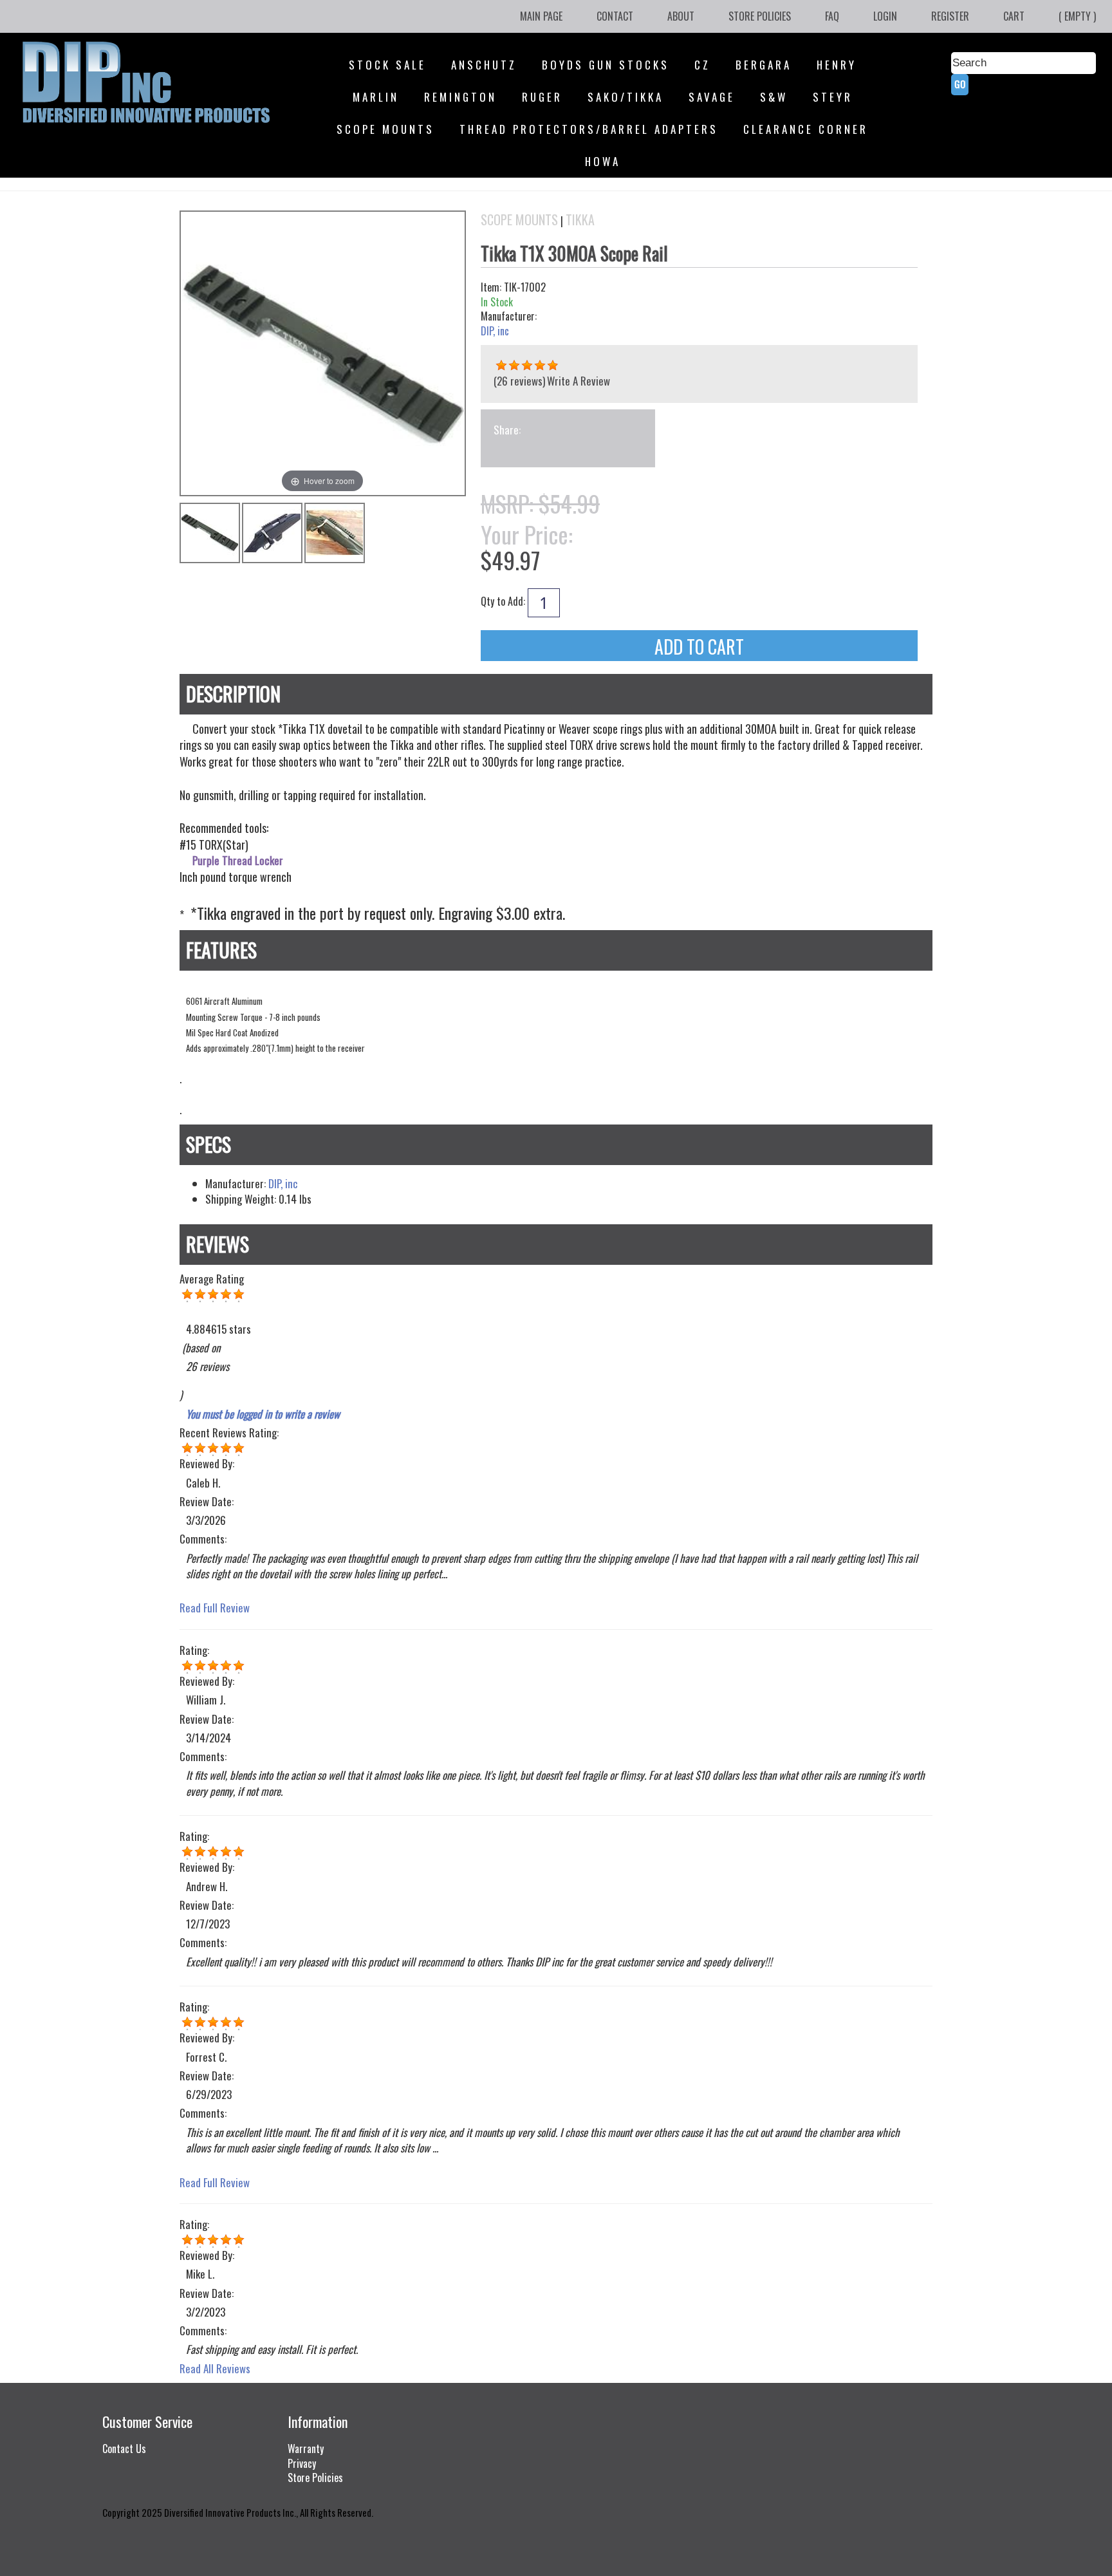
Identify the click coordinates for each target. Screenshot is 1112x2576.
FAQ (832, 16)
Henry (837, 65)
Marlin (376, 97)
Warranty (306, 2449)
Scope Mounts (385, 129)
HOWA (603, 161)
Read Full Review (215, 1608)
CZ (702, 65)
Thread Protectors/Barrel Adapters (589, 129)
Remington (460, 97)
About (681, 16)
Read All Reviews (215, 2368)
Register (950, 16)
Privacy (302, 2463)
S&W (774, 97)
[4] (187, 1448)
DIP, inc (495, 331)
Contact (615, 16)
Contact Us (124, 2449)
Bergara (764, 65)
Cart (1014, 16)
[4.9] (501, 366)
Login (885, 16)
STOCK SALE (387, 65)
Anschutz (484, 65)
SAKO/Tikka (625, 97)
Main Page (541, 16)
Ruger (542, 97)
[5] (187, 1852)
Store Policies (760, 16)
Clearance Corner (806, 129)
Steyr (833, 97)
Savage (712, 97)
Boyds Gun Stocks (606, 65)
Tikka (580, 220)
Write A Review (579, 381)
